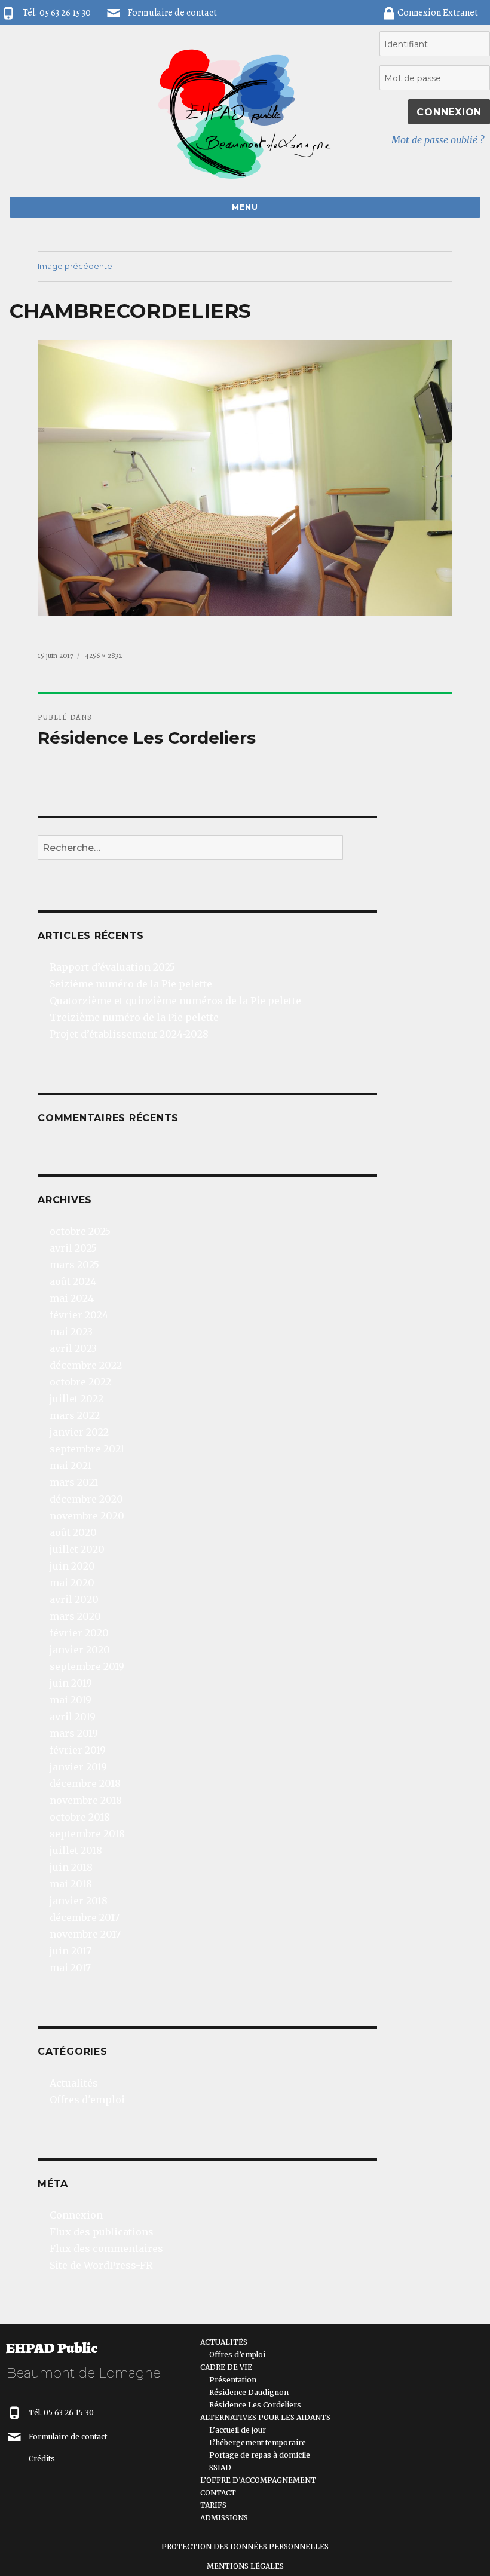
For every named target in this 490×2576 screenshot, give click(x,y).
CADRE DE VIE (226, 2367)
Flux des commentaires (106, 2248)
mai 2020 (72, 1583)
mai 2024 (72, 1298)
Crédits (42, 2459)
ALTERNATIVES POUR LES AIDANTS (265, 2417)
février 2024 (79, 1315)
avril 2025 (73, 1248)
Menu (245, 207)
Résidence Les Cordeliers (255, 2405)
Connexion (76, 2215)
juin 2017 (71, 1951)
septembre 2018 (87, 1834)
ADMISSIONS (224, 2518)
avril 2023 (73, 1348)
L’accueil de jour (238, 2430)
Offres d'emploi (87, 2100)
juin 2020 (72, 1566)
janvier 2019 (78, 1767)
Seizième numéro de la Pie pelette (131, 984)
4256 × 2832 (104, 655)
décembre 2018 (85, 1783)
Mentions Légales (245, 2566)
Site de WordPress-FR (101, 2265)
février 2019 (78, 1750)
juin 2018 (71, 1867)
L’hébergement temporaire (258, 2442)
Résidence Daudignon (249, 2392)
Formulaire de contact (172, 13)
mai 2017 (70, 1968)
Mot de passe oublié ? (438, 140)
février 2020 (79, 1633)
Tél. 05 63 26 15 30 (61, 2413)
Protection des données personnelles (245, 2546)
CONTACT (218, 2493)
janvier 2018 (79, 1901)
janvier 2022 (79, 1432)
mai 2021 (71, 1466)
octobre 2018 (80, 1817)
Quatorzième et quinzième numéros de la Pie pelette (175, 1001)
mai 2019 (71, 1700)
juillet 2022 (76, 1399)
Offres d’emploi (237, 2355)
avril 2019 (73, 1717)
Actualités (74, 2083)
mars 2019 (74, 1733)
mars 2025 (74, 1265)
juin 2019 (71, 1683)
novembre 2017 (85, 1934)
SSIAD (220, 2468)
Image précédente (75, 266)
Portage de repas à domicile (260, 2455)
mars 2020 (75, 1616)
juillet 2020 (77, 1549)
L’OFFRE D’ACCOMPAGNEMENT (258, 2480)
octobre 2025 (80, 1231)
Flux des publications (102, 2232)
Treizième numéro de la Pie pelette (134, 1017)
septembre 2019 (87, 1666)
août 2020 (73, 1532)
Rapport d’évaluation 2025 (112, 967)
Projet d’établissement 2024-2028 (129, 1034)
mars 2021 (74, 1482)
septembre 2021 (87, 1449)
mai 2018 (71, 1884)
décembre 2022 (86, 1365)
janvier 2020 (80, 1650)
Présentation (233, 2380)
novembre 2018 (86, 1800)
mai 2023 (71, 1332)
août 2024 (73, 1281)
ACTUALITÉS (224, 2342)
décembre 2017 (85, 1917)
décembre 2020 (86, 1499)
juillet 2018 (76, 1850)
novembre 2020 (87, 1516)
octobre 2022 (80, 1382)
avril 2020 (74, 1599)
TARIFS (213, 2505)
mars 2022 (75, 1415)
